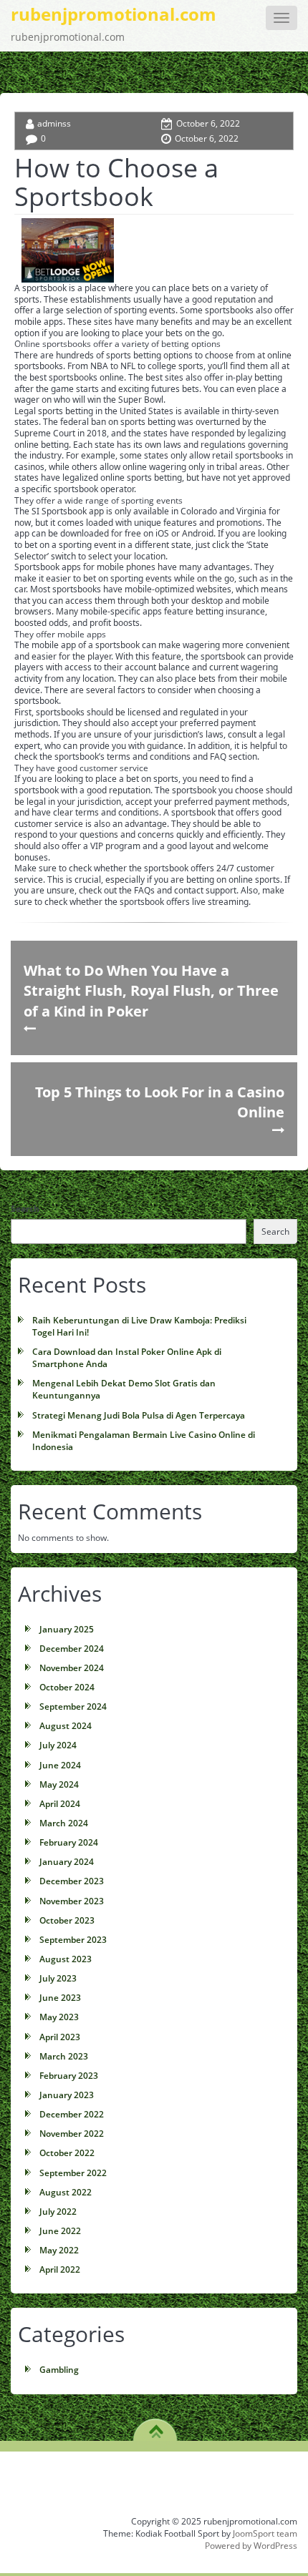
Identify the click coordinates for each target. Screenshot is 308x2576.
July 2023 (58, 1978)
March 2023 (64, 2056)
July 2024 (58, 1745)
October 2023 (67, 1920)
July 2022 (58, 2212)
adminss (54, 123)
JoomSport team (265, 2533)
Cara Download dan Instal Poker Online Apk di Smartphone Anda (127, 1358)
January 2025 (67, 1629)
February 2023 (69, 2076)
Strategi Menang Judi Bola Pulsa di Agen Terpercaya (139, 1415)
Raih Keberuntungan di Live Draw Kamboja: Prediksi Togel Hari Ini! (139, 1326)
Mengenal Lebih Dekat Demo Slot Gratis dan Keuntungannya (124, 1389)
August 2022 (66, 2192)
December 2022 (72, 2114)
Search (25, 1209)
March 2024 (64, 1823)
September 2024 (73, 1706)
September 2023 (73, 1940)
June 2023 (60, 1998)
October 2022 (67, 2153)
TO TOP (156, 2426)
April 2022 (60, 2269)
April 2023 (60, 2037)
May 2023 (59, 2017)
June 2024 (60, 1765)
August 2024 (66, 1726)
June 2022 (60, 2231)
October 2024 (67, 1687)
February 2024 (69, 1842)
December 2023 (72, 1881)
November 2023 (72, 1901)
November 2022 (72, 2134)
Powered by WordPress (251, 2546)
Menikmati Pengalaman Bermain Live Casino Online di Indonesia (144, 1441)
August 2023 (66, 1959)
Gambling (59, 2370)
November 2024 (72, 1668)
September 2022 (73, 2173)
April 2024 (60, 1804)
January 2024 (67, 1862)
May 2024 (59, 1784)
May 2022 (59, 2250)
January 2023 (67, 2095)
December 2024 (72, 1649)
